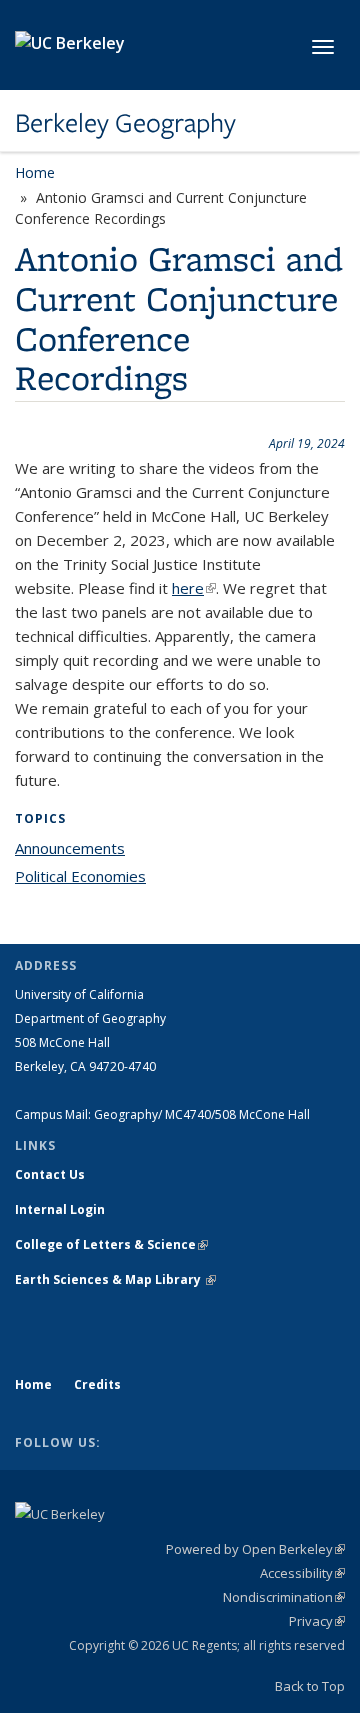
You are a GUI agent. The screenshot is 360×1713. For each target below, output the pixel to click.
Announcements (70, 848)
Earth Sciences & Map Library (115, 1279)
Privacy (317, 1621)
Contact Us (50, 1174)
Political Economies (80, 876)
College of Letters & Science (111, 1244)
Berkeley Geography (125, 123)
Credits (97, 1384)
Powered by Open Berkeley (255, 1549)
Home (35, 172)
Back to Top (310, 1686)
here (194, 588)
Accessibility (302, 1573)
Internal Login (60, 1209)
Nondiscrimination (284, 1597)
